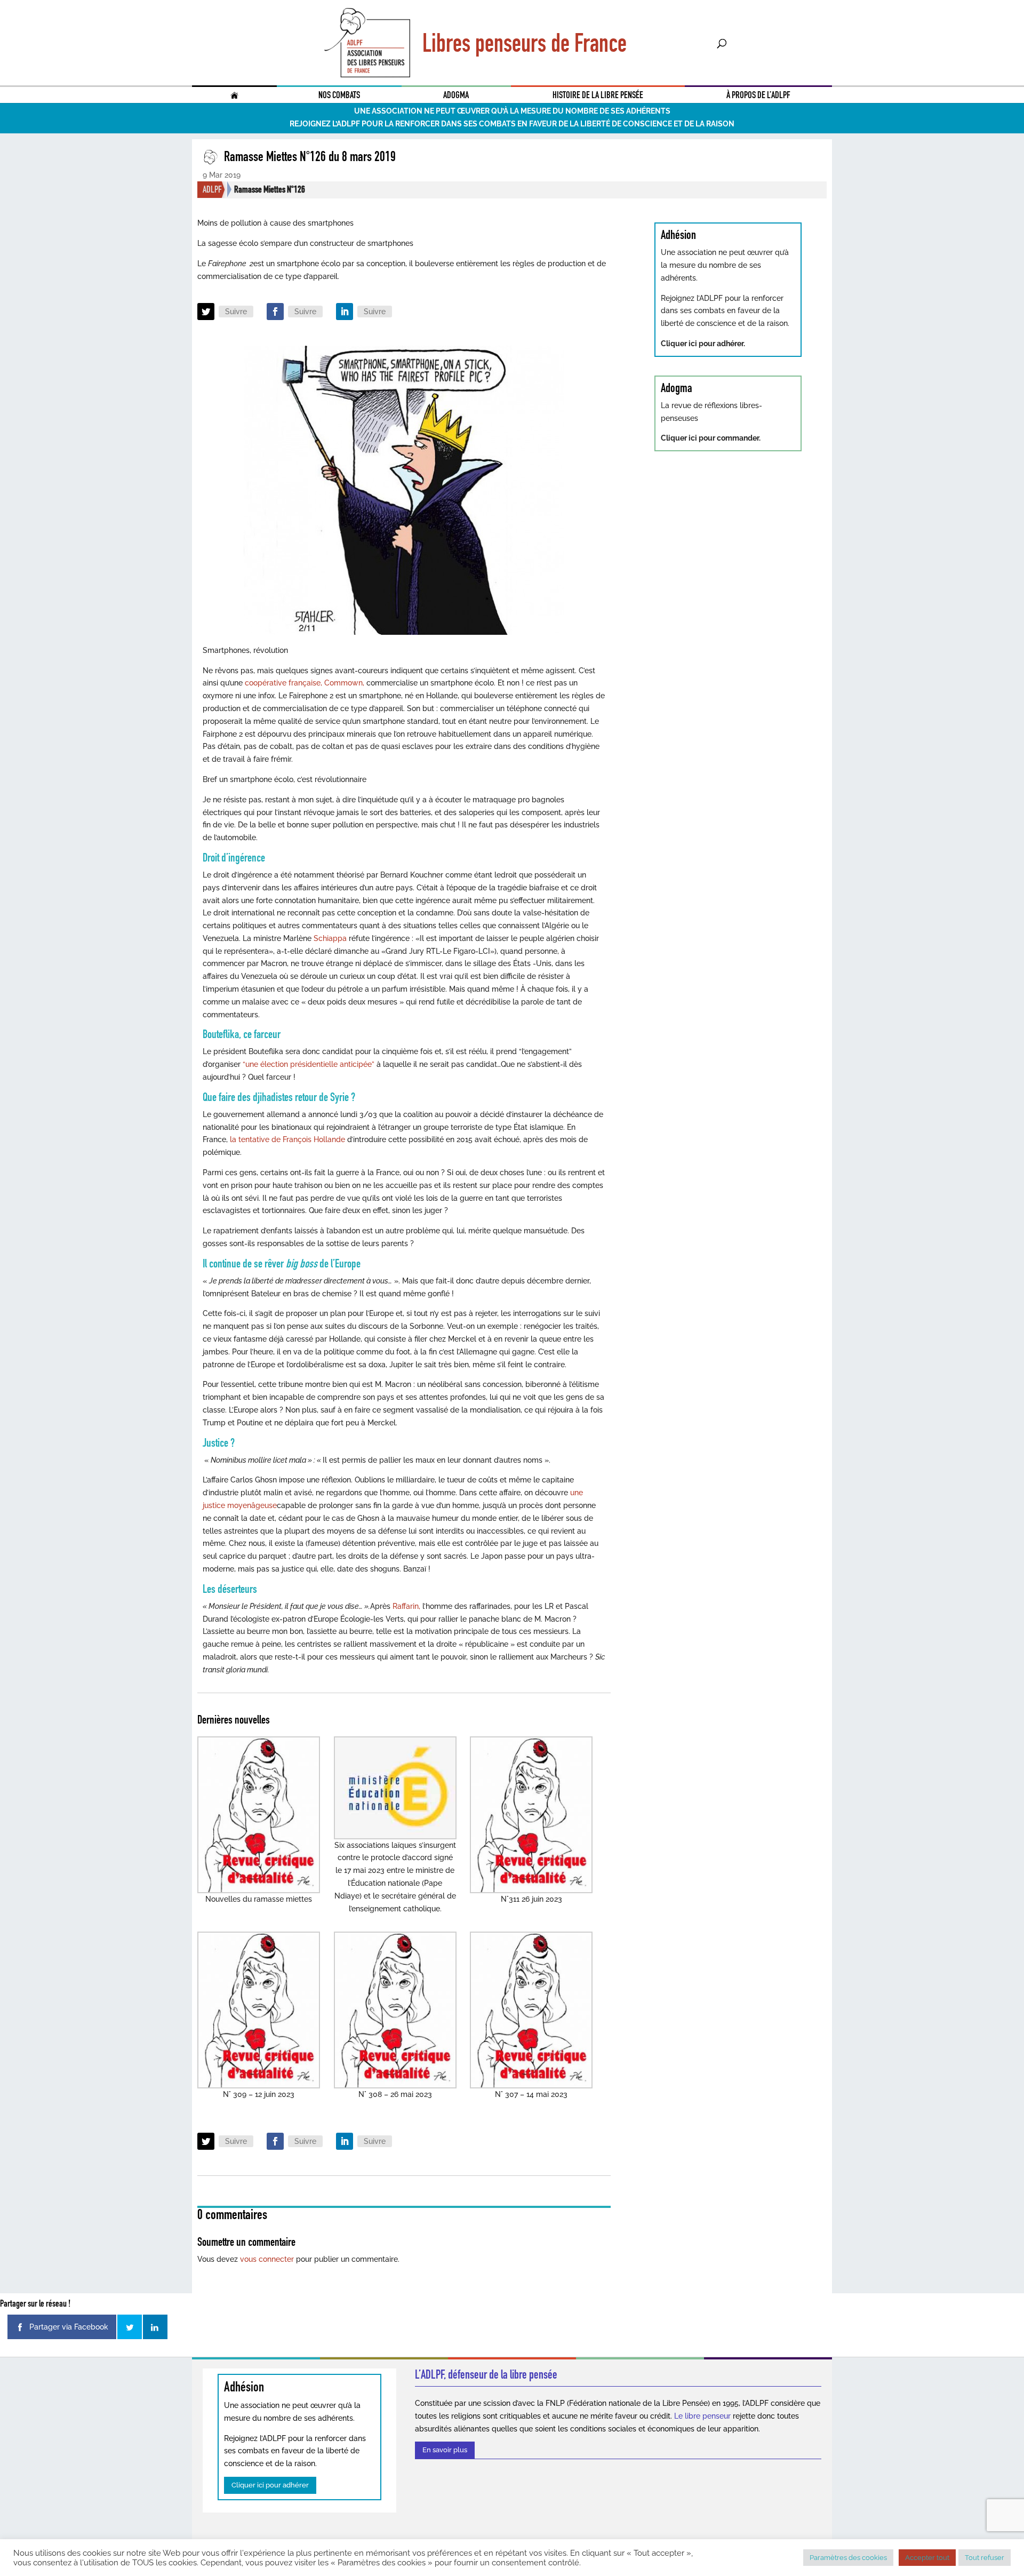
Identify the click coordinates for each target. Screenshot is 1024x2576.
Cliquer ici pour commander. (711, 438)
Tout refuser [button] (985, 2558)
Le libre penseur (702, 2416)
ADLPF (212, 189)
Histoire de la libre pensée (598, 95)
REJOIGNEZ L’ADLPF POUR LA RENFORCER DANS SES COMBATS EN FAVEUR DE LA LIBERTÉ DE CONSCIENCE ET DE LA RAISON (512, 124)
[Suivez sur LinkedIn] (345, 312)
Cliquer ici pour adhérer (270, 2485)
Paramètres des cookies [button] (848, 2558)
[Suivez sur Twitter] (206, 312)
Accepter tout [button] (927, 2558)
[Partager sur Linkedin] (155, 2327)
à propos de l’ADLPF (758, 95)
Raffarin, (407, 1606)
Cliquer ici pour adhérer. (703, 344)
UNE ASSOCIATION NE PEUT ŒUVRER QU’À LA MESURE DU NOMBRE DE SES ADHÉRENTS (512, 111)
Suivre (236, 312)
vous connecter (267, 2259)
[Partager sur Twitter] (130, 2327)
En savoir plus (445, 2450)
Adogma (456, 95)
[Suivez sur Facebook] (275, 312)
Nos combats (339, 95)
